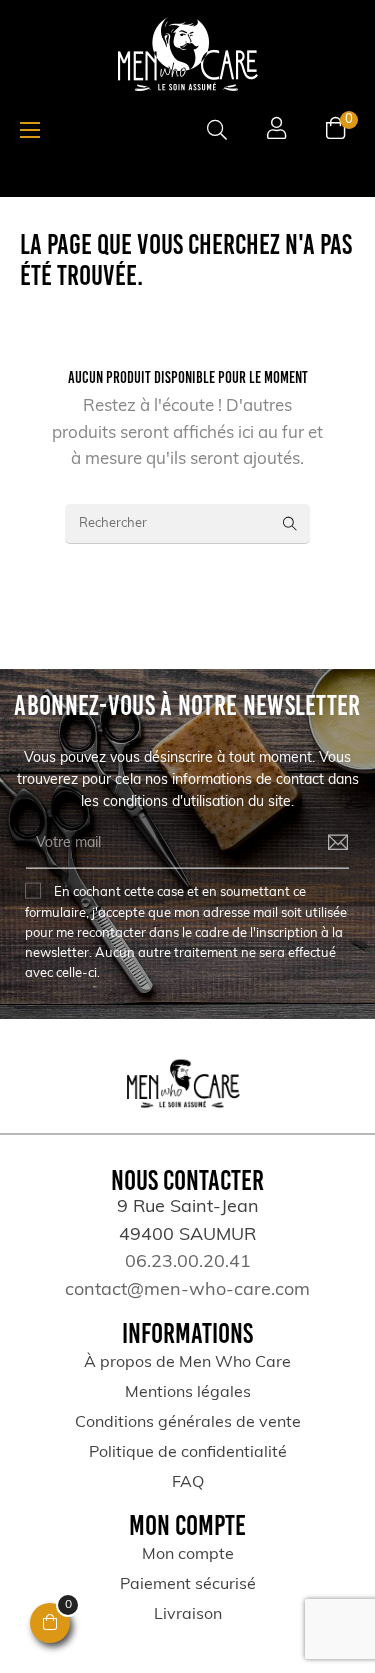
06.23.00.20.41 (188, 1263)
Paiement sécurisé (188, 1585)
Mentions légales (188, 1393)
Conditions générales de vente (188, 1423)
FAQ (188, 1483)
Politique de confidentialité (188, 1453)
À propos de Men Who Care (187, 1363)
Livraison (188, 1615)
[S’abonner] (323, 843)
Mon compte (188, 1555)
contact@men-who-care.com (187, 1291)
